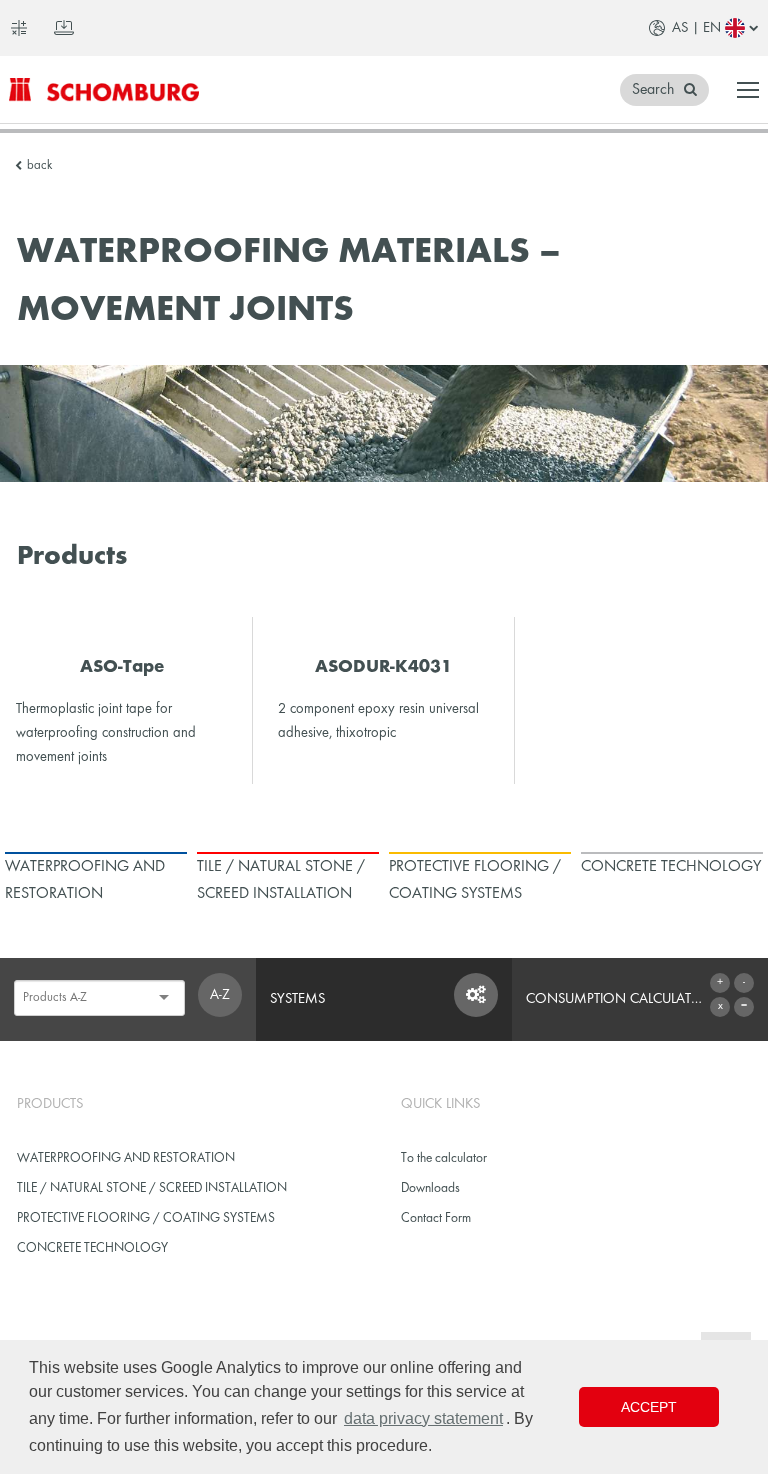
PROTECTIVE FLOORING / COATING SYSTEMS (146, 1218)
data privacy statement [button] (423, 1418)
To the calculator (444, 1158)
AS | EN (696, 28)
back (39, 166)
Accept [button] (649, 1407)
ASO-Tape (122, 667)
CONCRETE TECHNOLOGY (92, 1248)
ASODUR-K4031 (383, 667)
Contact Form (436, 1218)
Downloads (430, 1188)
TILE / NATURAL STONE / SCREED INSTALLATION (152, 1188)
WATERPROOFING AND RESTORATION (126, 1158)
